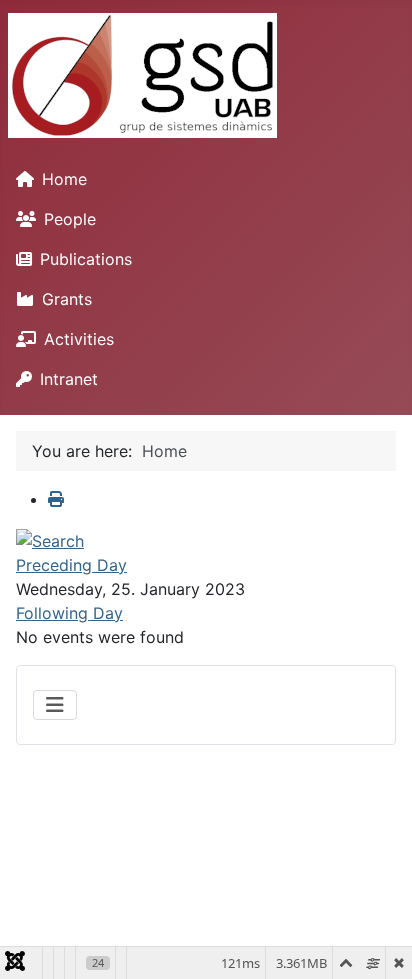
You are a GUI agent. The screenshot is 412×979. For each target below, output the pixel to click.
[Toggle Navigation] (55, 705)
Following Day (69, 613)
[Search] (50, 539)
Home (64, 179)
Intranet (69, 379)
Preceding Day (71, 565)
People (70, 219)
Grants (67, 299)
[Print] (56, 499)
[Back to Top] (377, 942)
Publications (86, 259)
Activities (79, 339)
